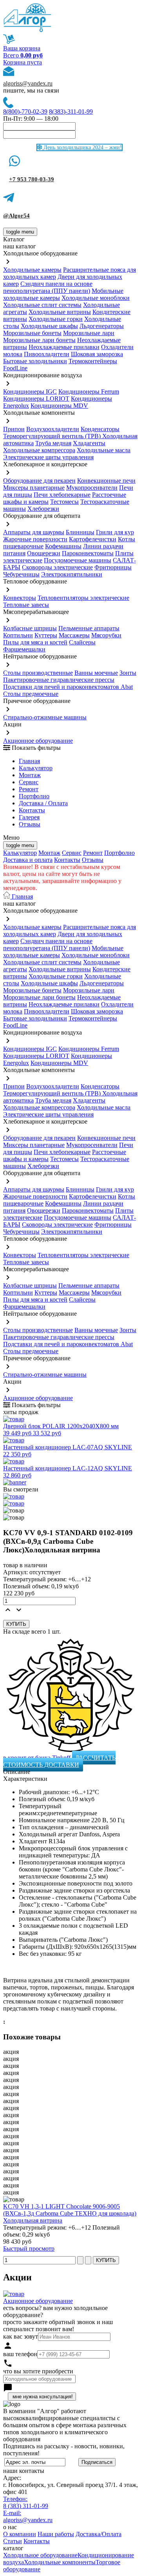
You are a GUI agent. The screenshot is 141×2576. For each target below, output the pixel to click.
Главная (29, 761)
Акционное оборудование (38, 741)
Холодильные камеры (32, 270)
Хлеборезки (43, 509)
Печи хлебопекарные (62, 495)
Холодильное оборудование (40, 2555)
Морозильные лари (89, 333)
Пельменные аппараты (89, 628)
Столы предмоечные (31, 694)
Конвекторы (20, 598)
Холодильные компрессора (39, 450)
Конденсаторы (100, 429)
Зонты (128, 673)
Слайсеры (82, 642)
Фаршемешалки (24, 649)
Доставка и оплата (28, 860)
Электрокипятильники (72, 574)
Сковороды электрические (57, 567)
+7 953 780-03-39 (32, 179)
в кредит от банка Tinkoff (38, 1758)
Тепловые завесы (26, 605)
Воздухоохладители (53, 429)
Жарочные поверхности (35, 539)
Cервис (29, 782)
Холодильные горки (56, 319)
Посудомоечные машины (78, 560)
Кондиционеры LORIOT (36, 399)
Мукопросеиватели (92, 488)
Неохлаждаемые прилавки (64, 347)
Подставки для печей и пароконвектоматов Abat (68, 687)
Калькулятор (36, 768)
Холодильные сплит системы (42, 305)
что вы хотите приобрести (38, 2371)
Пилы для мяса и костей (35, 642)
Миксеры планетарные (34, 488)
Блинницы (80, 532)
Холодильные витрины (60, 312)
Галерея (29, 817)
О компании (20, 2534)
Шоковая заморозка (97, 354)
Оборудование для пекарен (39, 481)
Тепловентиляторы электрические (83, 598)
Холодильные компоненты (60, 2562)
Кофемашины (63, 546)
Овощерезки (44, 553)
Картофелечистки (93, 539)
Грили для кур (115, 532)
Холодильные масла (104, 450)
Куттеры (46, 635)
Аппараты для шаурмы (34, 532)
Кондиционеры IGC (30, 392)
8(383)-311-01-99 (71, 111)
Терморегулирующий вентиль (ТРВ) (53, 436)
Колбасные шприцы (30, 628)
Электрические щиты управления (48, 457)
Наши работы (56, 2534)
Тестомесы (64, 502)
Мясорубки (106, 635)
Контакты (32, 810)
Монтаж (30, 775)
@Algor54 (16, 216)
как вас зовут (21, 2336)
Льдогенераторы (102, 326)
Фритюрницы (113, 567)
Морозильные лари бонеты (39, 340)
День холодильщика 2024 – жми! (82, 147)
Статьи (13, 2541)
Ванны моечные (96, 673)
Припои (14, 429)
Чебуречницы (21, 574)
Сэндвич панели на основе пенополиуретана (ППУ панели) (48, 287)
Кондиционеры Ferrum (89, 392)
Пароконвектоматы (88, 553)
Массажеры (74, 635)
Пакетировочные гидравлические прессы (59, 680)
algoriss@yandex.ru (28, 83)
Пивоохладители (47, 354)
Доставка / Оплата (43, 803)
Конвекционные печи (106, 481)
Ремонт (29, 789)
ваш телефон (20, 2354)
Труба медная (53, 443)
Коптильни (18, 635)
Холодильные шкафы (49, 326)
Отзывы (30, 824)
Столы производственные (38, 673)
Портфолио (34, 796)
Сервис (72, 853)
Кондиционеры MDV (59, 406)
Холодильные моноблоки (96, 298)
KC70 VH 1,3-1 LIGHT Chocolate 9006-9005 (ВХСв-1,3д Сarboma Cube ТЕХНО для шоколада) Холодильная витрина (70, 2213)
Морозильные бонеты (32, 333)
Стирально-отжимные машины (45, 717)
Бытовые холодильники (35, 361)
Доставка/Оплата (99, 2534)
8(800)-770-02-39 (25, 111)
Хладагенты (89, 443)
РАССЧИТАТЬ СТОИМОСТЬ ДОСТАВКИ (59, 1761)
